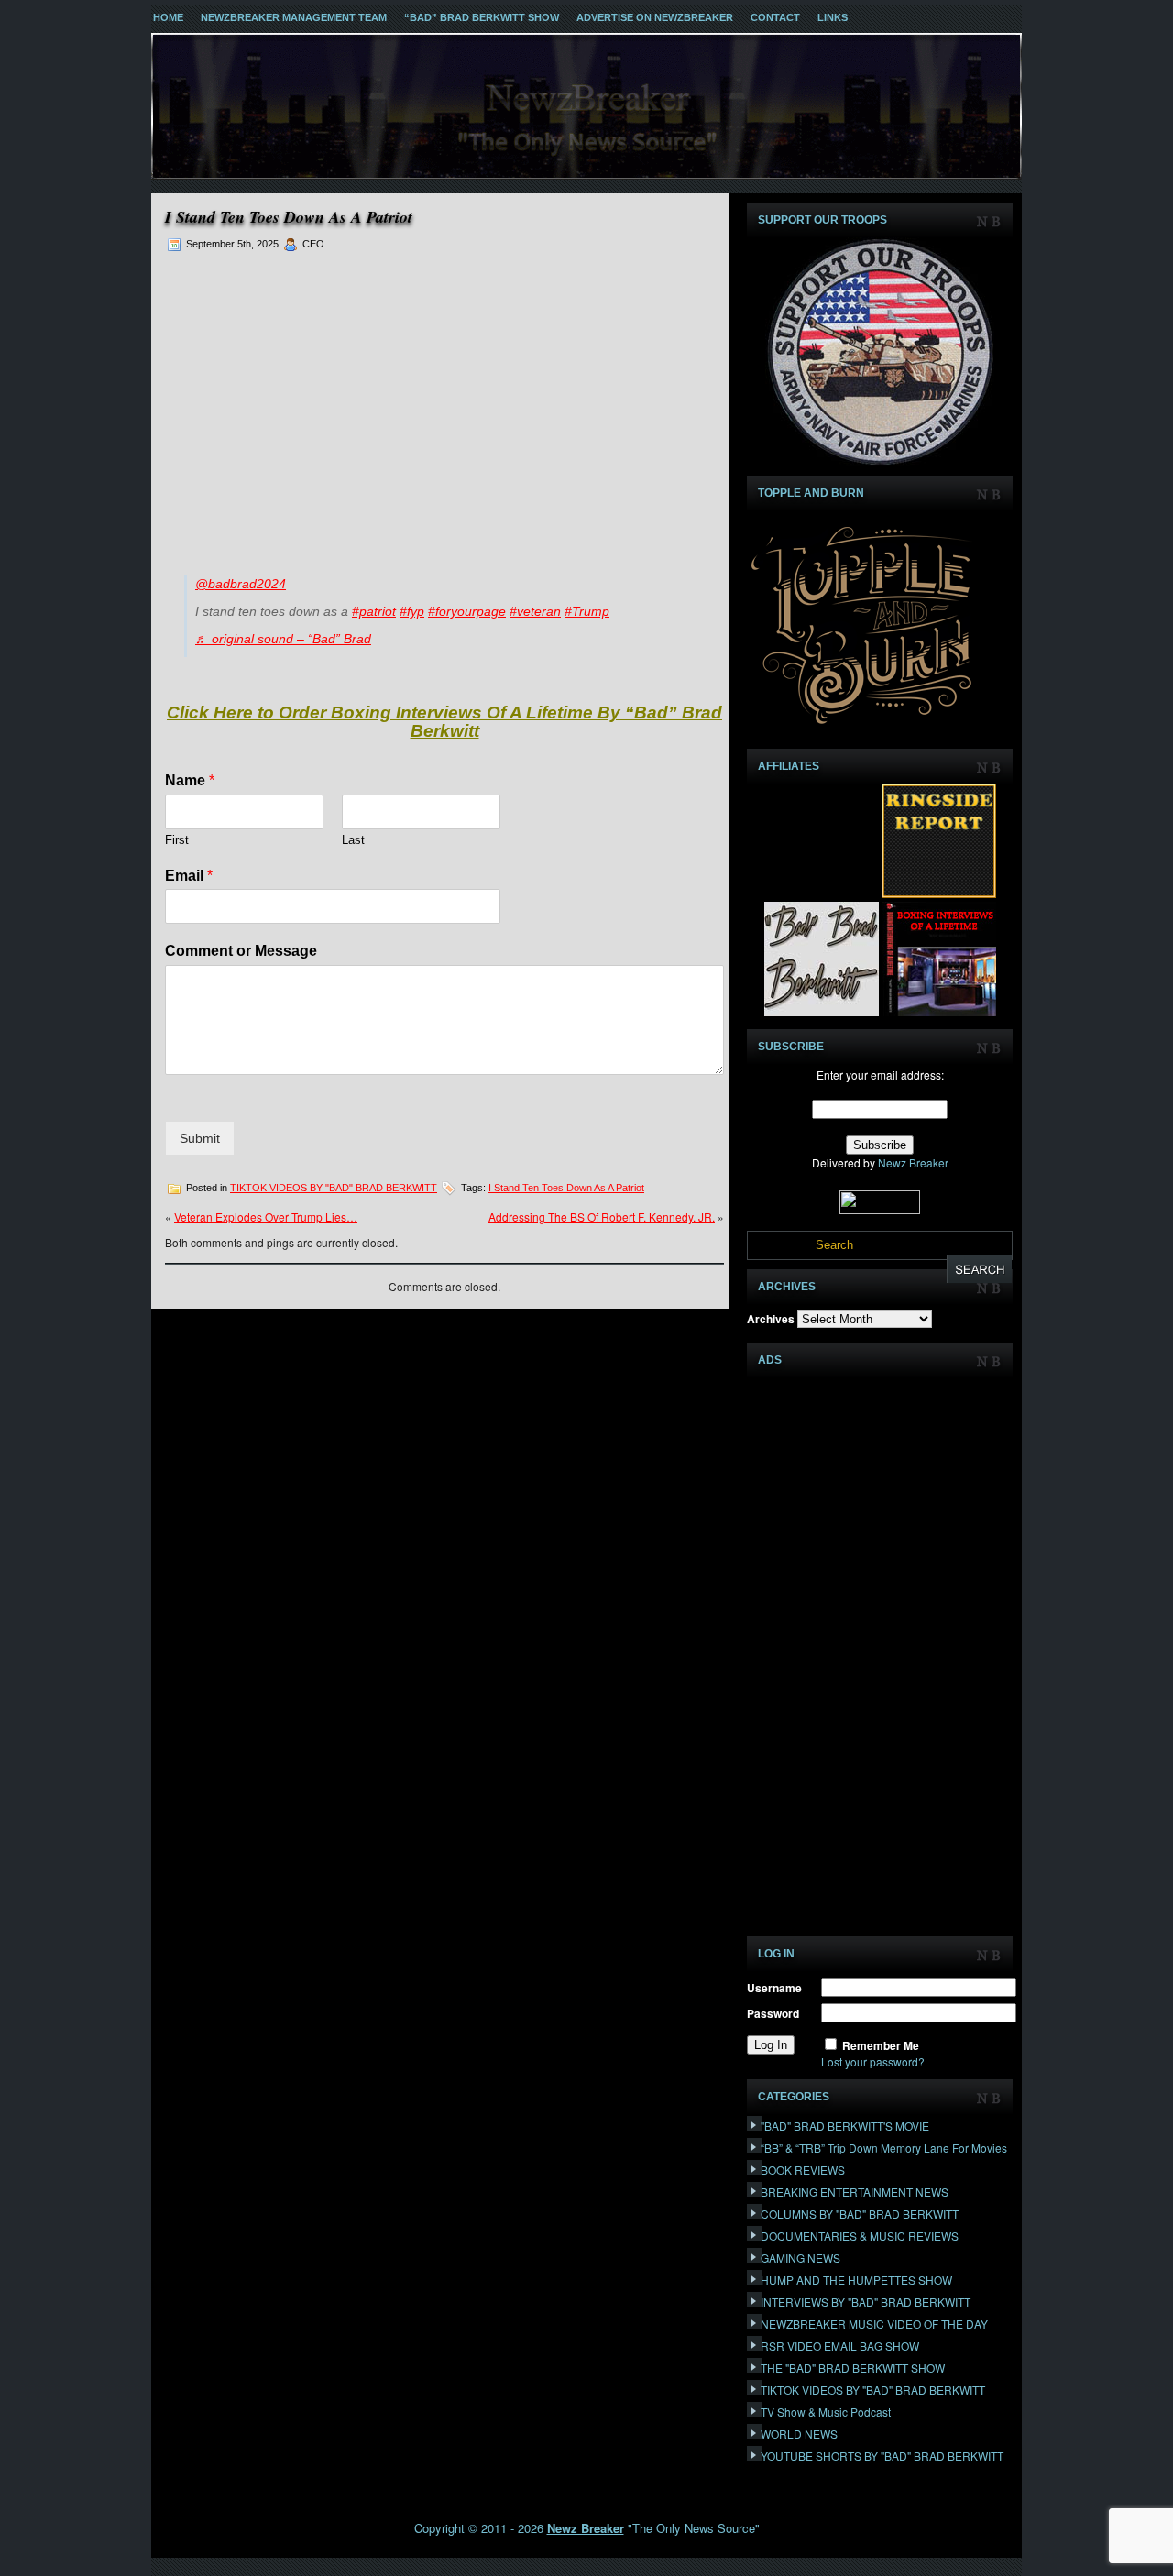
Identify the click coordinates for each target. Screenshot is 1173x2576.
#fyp (412, 611)
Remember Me (881, 2045)
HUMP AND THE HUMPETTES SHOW (856, 2280)
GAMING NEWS (800, 2258)
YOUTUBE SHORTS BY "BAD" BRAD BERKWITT (882, 2455)
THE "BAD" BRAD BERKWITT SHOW (853, 2368)
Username (774, 1988)
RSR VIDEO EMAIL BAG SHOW (840, 2346)
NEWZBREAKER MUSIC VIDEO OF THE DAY (874, 2324)
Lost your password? (873, 2061)
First (177, 840)
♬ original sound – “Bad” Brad (283, 639)
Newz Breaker (913, 1162)
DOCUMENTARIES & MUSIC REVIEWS (860, 2236)
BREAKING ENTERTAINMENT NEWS (855, 2192)
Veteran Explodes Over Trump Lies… (266, 1217)
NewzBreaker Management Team (294, 17)
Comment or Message (241, 951)
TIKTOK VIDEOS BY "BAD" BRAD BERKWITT (334, 1188)
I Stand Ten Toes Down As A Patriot (566, 1188)
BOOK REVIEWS (803, 2170)
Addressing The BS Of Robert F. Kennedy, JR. (602, 1217)
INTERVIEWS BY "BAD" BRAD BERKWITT (866, 2302)
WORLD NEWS (799, 2433)
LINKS (833, 17)
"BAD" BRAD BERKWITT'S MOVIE (845, 2126)
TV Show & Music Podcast (826, 2412)
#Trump (587, 611)
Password (773, 2013)
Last (353, 840)
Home (168, 17)
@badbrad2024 (241, 584)
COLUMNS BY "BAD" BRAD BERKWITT (860, 2214)
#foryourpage (467, 611)
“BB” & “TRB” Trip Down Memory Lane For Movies (884, 2148)
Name (190, 780)
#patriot (374, 611)
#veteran (535, 611)
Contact (775, 17)
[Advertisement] (444, 409)
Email (189, 876)
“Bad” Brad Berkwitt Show (482, 17)
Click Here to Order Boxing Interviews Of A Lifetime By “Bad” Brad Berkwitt (444, 722)
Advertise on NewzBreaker (655, 17)
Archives (771, 1319)
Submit (200, 1138)
